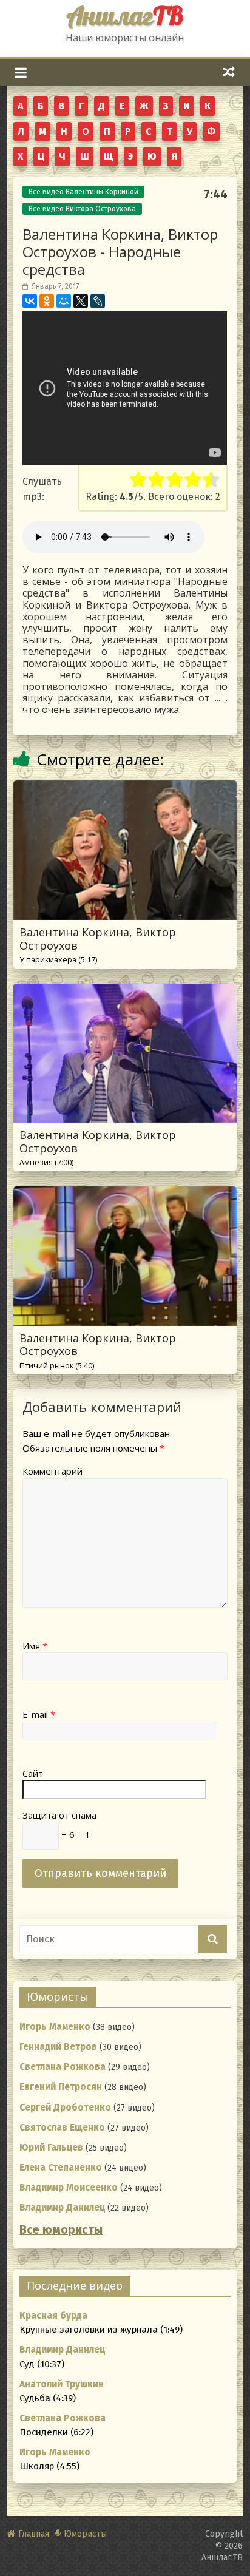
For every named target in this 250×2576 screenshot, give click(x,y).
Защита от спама (59, 1815)
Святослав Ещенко (62, 2128)
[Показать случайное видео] (229, 72)
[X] (81, 301)
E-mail (39, 1714)
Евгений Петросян (61, 2087)
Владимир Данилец (62, 2208)
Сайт (33, 1773)
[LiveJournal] (98, 301)
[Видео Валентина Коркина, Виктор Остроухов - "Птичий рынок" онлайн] (125, 1194)
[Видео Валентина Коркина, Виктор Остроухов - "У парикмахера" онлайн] (125, 788)
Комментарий (52, 1471)
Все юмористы (61, 2230)
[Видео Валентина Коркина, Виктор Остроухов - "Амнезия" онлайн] (125, 991)
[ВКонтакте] (30, 301)
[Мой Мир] (64, 301)
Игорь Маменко (55, 2027)
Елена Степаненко (61, 2168)
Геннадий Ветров (58, 2047)
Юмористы (85, 2534)
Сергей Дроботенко (65, 2108)
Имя (35, 1646)
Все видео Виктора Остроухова (82, 209)
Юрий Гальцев (51, 2148)
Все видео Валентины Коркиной (83, 192)
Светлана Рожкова (62, 2067)
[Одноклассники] (47, 301)
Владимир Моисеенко (69, 2188)
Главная (34, 2534)
